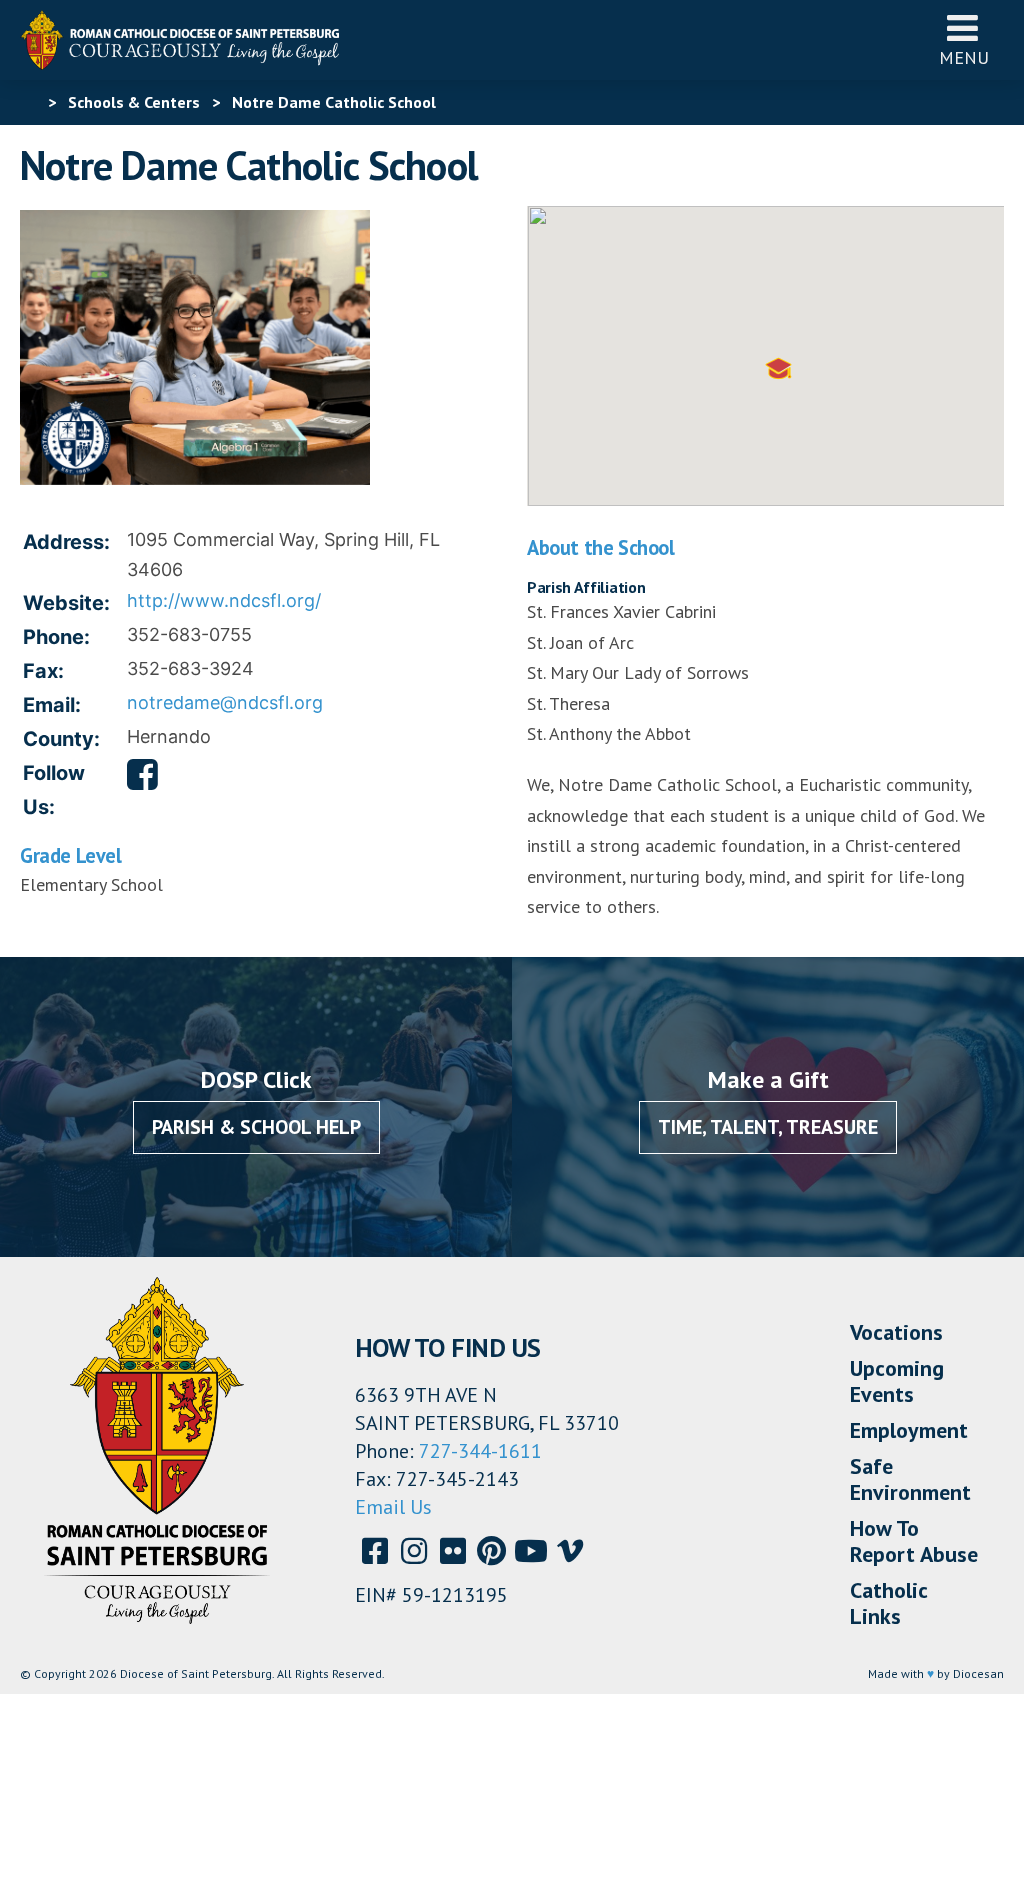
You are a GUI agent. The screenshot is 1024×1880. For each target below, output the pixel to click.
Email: (52, 705)
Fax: (43, 671)
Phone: (56, 637)
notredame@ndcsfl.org (225, 702)
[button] (778, 368)
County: (61, 739)
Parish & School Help (256, 1127)
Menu (964, 57)
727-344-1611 (480, 1451)
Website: (66, 603)
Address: (66, 542)
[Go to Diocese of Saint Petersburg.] (28, 102)
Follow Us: (54, 790)
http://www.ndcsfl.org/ (224, 600)
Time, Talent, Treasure (768, 1127)
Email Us (393, 1507)
